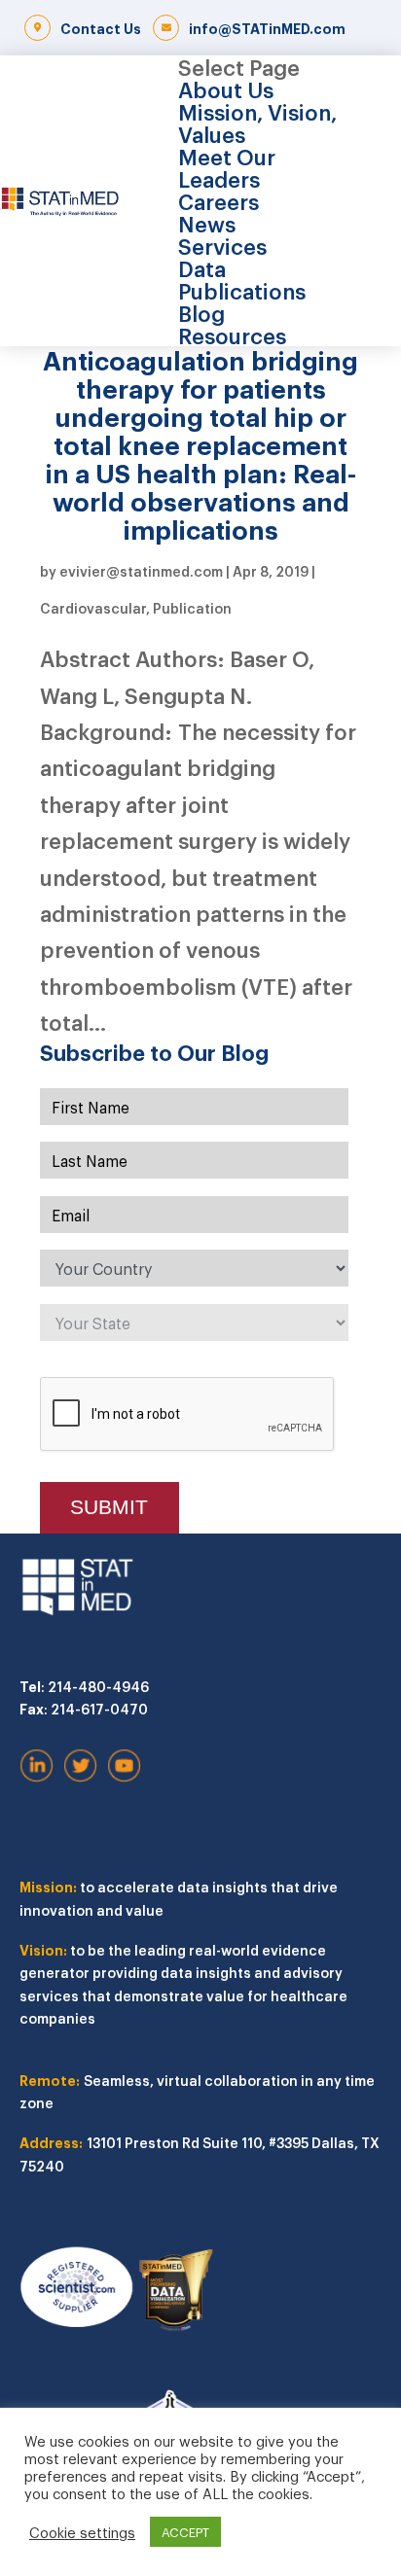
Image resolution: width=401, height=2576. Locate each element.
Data (202, 267)
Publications (242, 290)
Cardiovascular (93, 607)
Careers (219, 200)
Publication (192, 607)
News (207, 223)
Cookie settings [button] (82, 2532)
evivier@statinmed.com (141, 570)
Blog (201, 312)
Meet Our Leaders (227, 167)
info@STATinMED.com (267, 28)
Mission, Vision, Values (257, 122)
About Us (226, 88)
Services (222, 245)
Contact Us (101, 28)
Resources (232, 335)
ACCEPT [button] (185, 2532)
